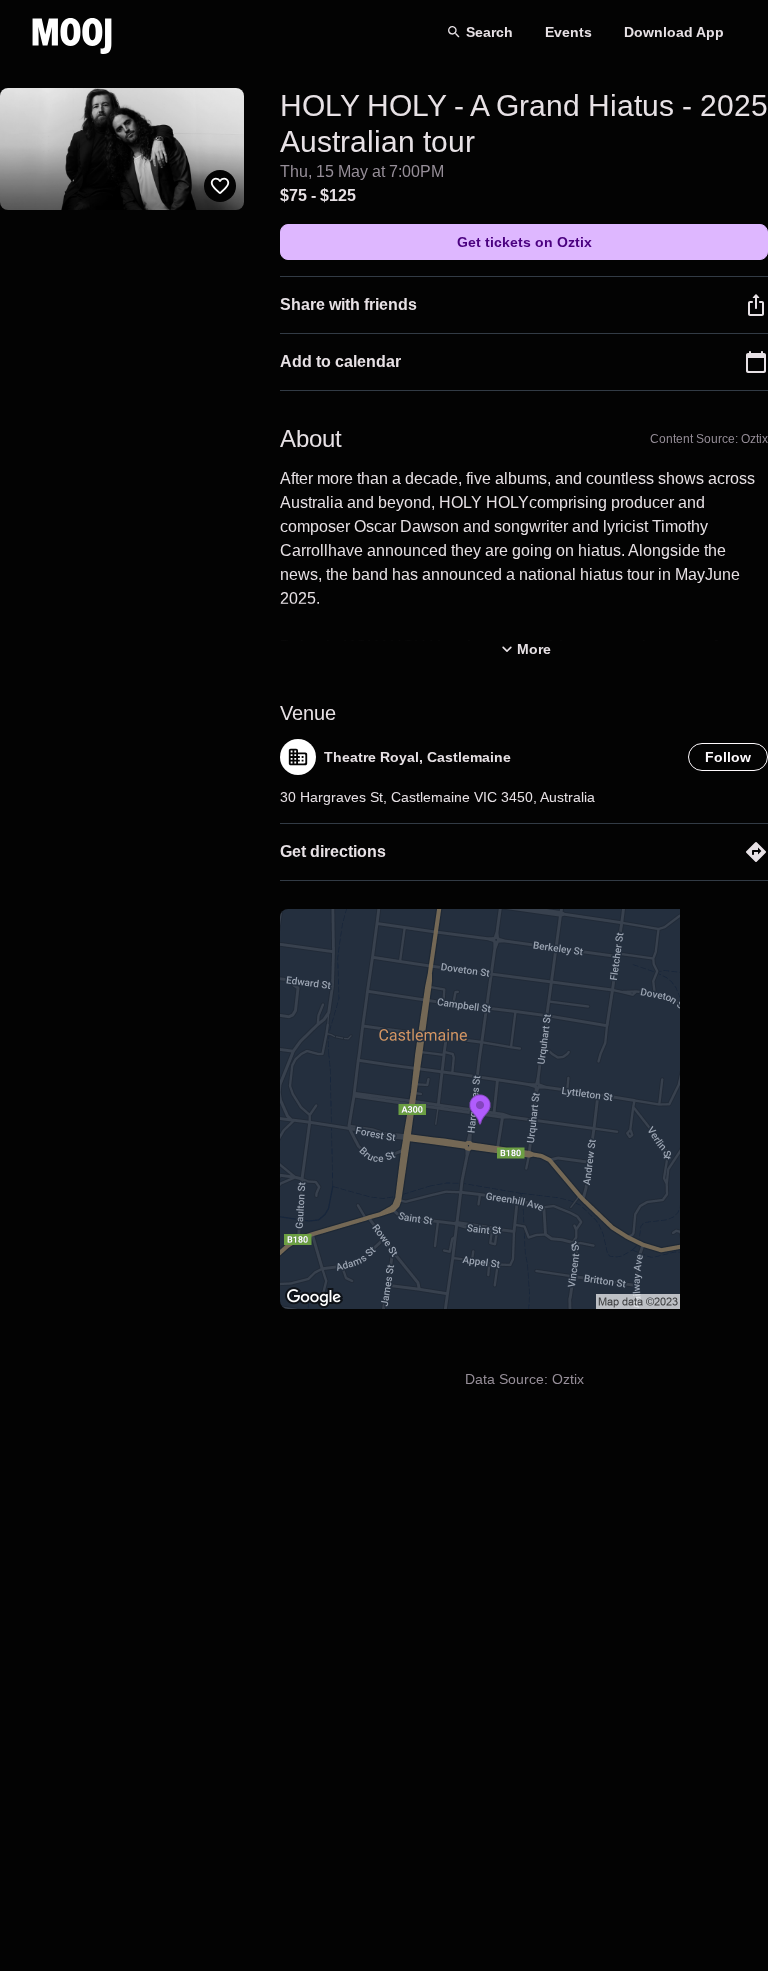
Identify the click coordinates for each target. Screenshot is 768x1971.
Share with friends (348, 304)
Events (568, 32)
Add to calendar (340, 361)
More (534, 649)
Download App (674, 32)
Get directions (333, 851)
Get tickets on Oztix (524, 242)
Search (489, 32)
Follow (728, 757)
